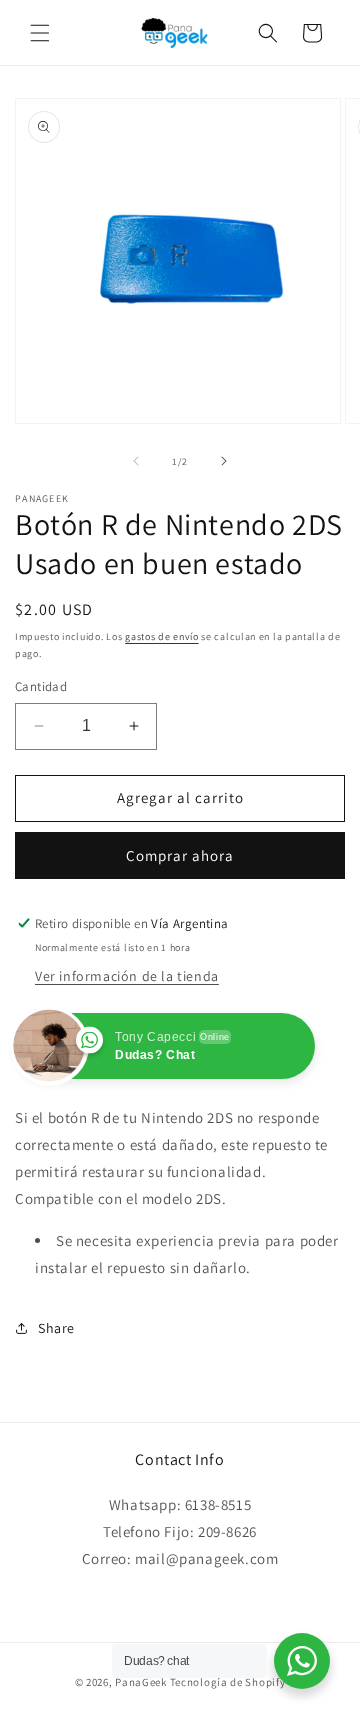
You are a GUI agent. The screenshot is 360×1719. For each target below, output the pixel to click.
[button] (40, 33)
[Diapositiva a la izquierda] (136, 461)
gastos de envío (162, 636)
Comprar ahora (180, 855)
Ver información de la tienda (127, 976)
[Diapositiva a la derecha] (224, 461)
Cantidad (41, 686)
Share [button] (56, 1328)
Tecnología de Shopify (228, 1682)
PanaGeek (141, 1682)
